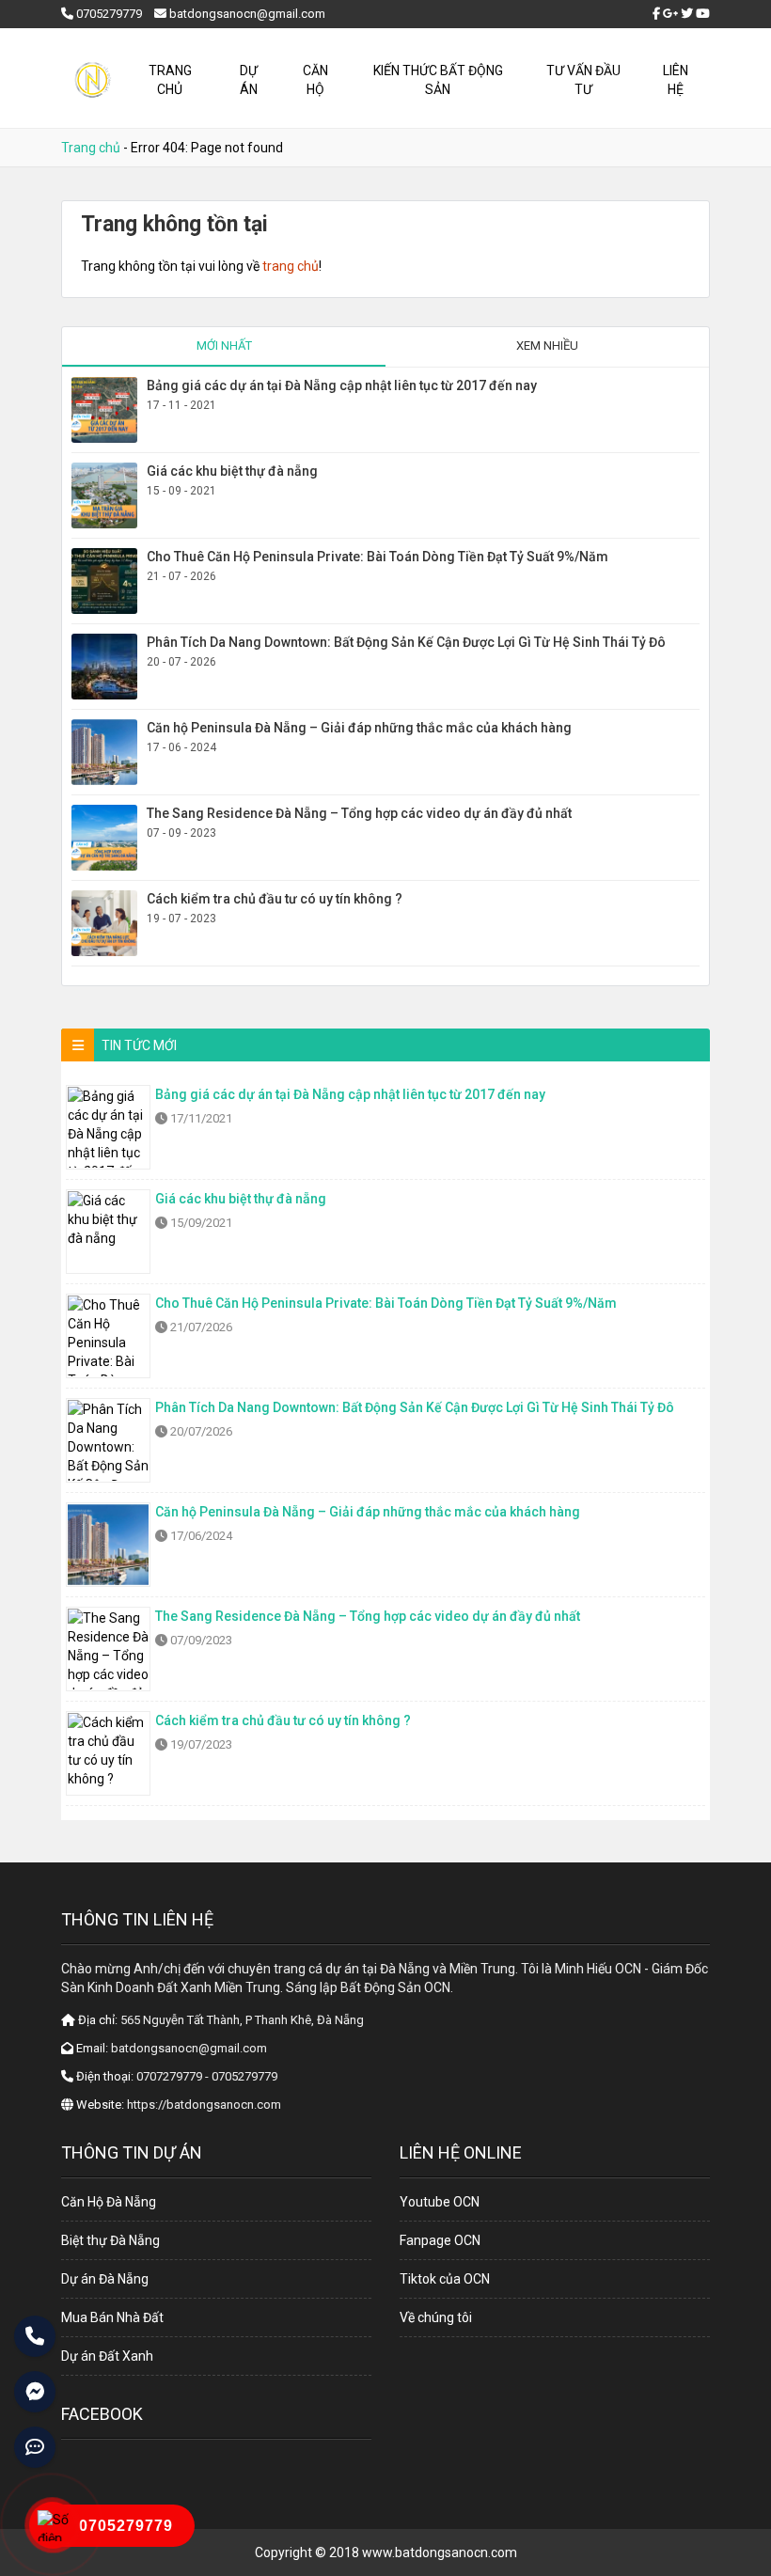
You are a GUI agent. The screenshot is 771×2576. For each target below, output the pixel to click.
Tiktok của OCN (445, 2279)
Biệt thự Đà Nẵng (110, 2240)
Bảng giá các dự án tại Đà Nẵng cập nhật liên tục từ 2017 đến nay (342, 385)
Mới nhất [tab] (224, 346)
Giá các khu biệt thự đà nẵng (232, 471)
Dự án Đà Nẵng (105, 2279)
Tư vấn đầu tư (583, 80)
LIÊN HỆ (676, 80)
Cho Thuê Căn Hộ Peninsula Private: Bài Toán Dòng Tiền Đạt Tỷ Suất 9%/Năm (378, 557)
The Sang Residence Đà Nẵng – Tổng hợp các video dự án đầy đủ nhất (359, 813)
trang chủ (291, 266)
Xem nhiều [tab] (547, 346)
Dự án (249, 80)
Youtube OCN (440, 2202)
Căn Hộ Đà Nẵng (109, 2202)
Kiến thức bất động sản (438, 80)
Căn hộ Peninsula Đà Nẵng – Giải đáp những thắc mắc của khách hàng (359, 728)
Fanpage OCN (440, 2240)
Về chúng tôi (436, 2317)
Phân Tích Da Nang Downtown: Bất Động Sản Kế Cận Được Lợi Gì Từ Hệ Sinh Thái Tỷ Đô (406, 642)
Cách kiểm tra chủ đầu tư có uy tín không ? (275, 899)
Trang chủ (170, 80)
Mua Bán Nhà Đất (112, 2317)
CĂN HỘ (315, 80)
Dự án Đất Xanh (107, 2356)
